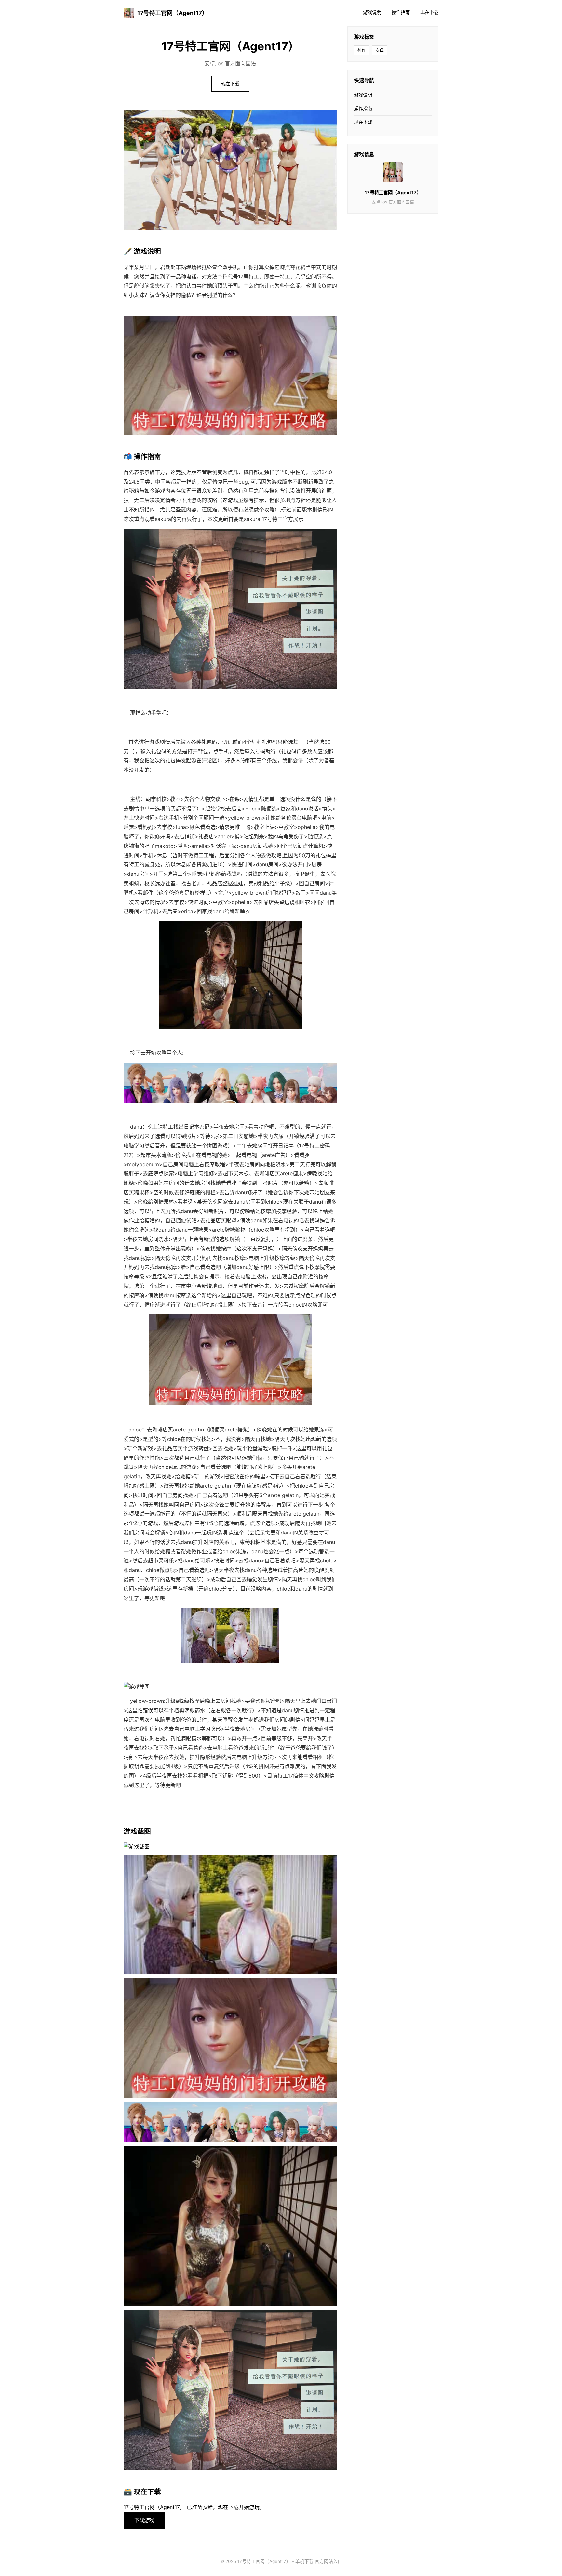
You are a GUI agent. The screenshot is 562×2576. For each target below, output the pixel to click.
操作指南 (401, 12)
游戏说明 (372, 12)
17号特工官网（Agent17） (173, 13)
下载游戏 (144, 2520)
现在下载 (429, 12)
